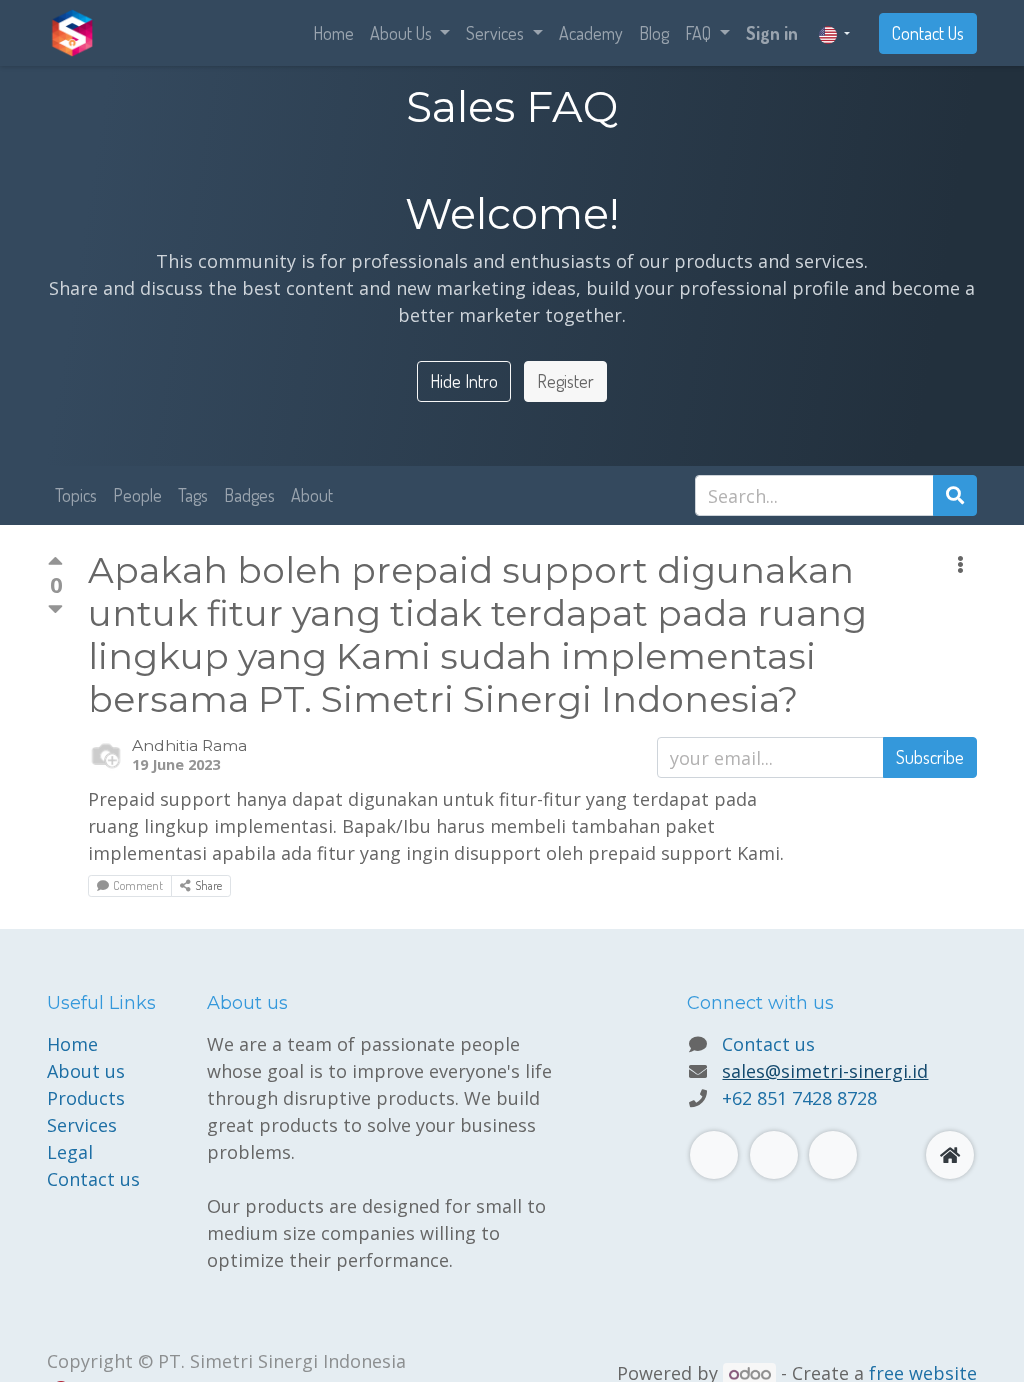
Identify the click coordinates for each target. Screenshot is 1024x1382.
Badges (249, 495)
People (137, 495)
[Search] (955, 495)
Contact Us (928, 33)
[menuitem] (333, 33)
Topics (76, 495)
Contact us (93, 1179)
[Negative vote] (55, 609)
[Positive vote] (55, 564)
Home (72, 1044)
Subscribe (930, 757)
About (312, 495)
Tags (193, 495)
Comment (138, 885)
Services (82, 1125)
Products (86, 1098)
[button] (960, 564)
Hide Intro (464, 381)
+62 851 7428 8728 (799, 1098)
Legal (70, 1152)
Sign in (772, 33)
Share (208, 885)
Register (565, 381)
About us (86, 1071)
